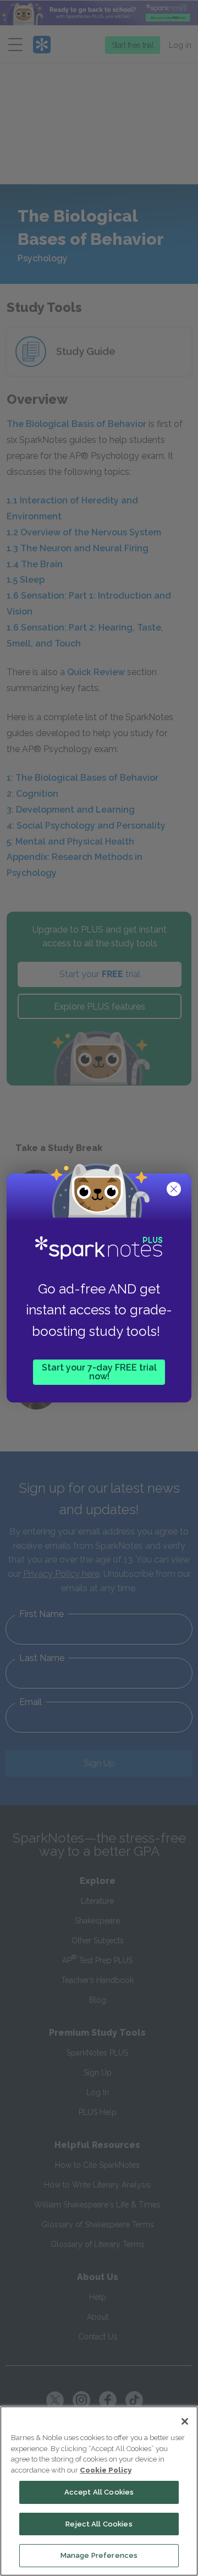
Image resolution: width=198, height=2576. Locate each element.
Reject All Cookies (99, 2524)
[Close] (185, 2421)
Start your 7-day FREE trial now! (99, 1372)
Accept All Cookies (99, 2492)
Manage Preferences (99, 2555)
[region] (99, 2491)
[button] (175, 1190)
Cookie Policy (106, 2470)
